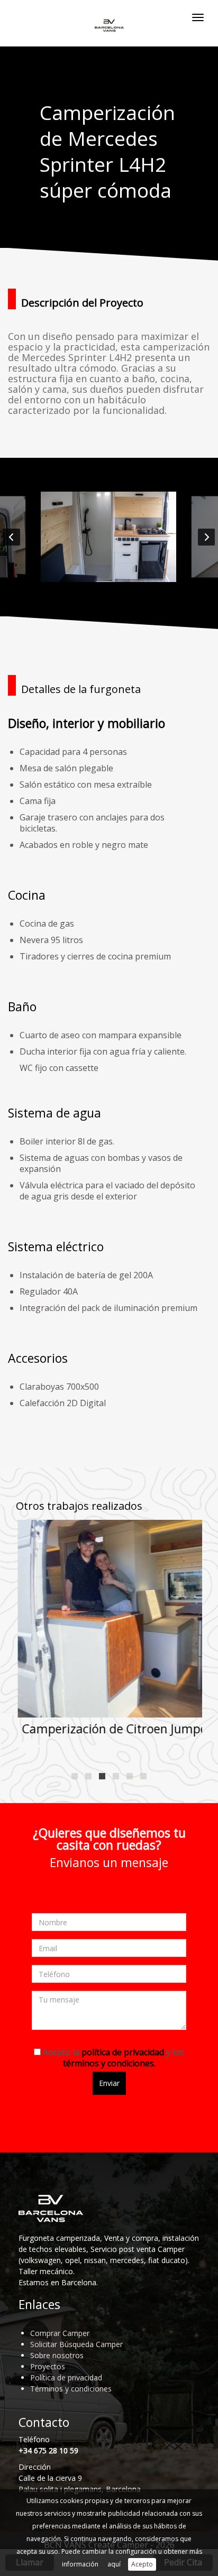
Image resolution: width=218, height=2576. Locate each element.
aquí (114, 2564)
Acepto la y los (112, 2058)
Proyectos (48, 2366)
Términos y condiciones (71, 2389)
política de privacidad (123, 2052)
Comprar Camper (60, 2333)
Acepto (142, 2564)
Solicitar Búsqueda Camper (76, 2344)
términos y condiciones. (109, 2063)
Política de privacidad (66, 2378)
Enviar (109, 2083)
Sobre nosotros (57, 2355)
